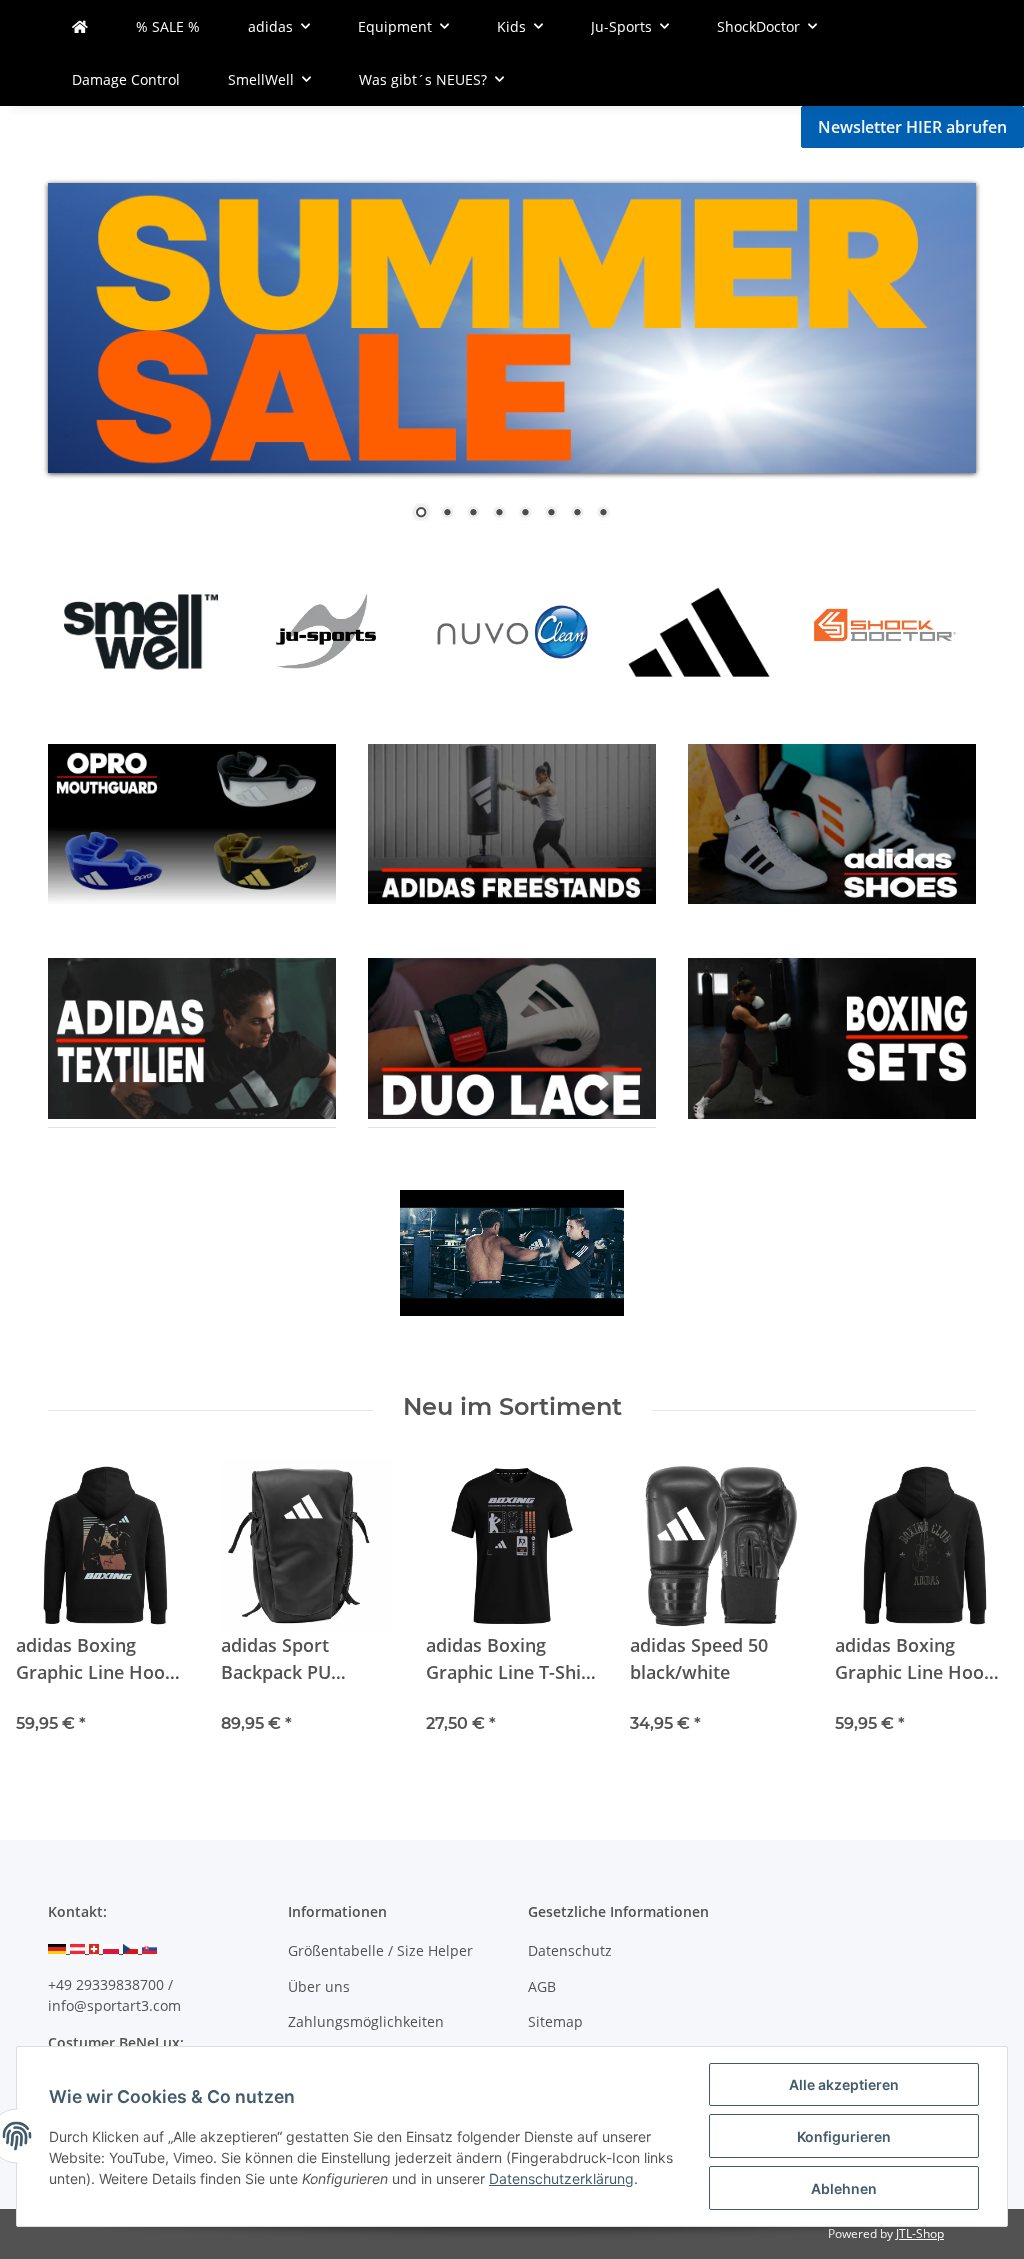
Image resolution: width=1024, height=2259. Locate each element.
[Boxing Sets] (832, 822)
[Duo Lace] (512, 822)
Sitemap (555, 2021)
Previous (97, 629)
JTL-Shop (920, 2233)
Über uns (319, 1986)
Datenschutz (570, 1950)
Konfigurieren (844, 2136)
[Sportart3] (80, 26)
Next (927, 629)
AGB (542, 1986)
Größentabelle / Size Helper (380, 1950)
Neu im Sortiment (512, 1407)
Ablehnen (844, 2188)
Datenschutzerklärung (561, 2178)
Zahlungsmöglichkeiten (366, 2021)
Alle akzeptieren (844, 2084)
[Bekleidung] (192, 822)
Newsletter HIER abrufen (912, 127)
